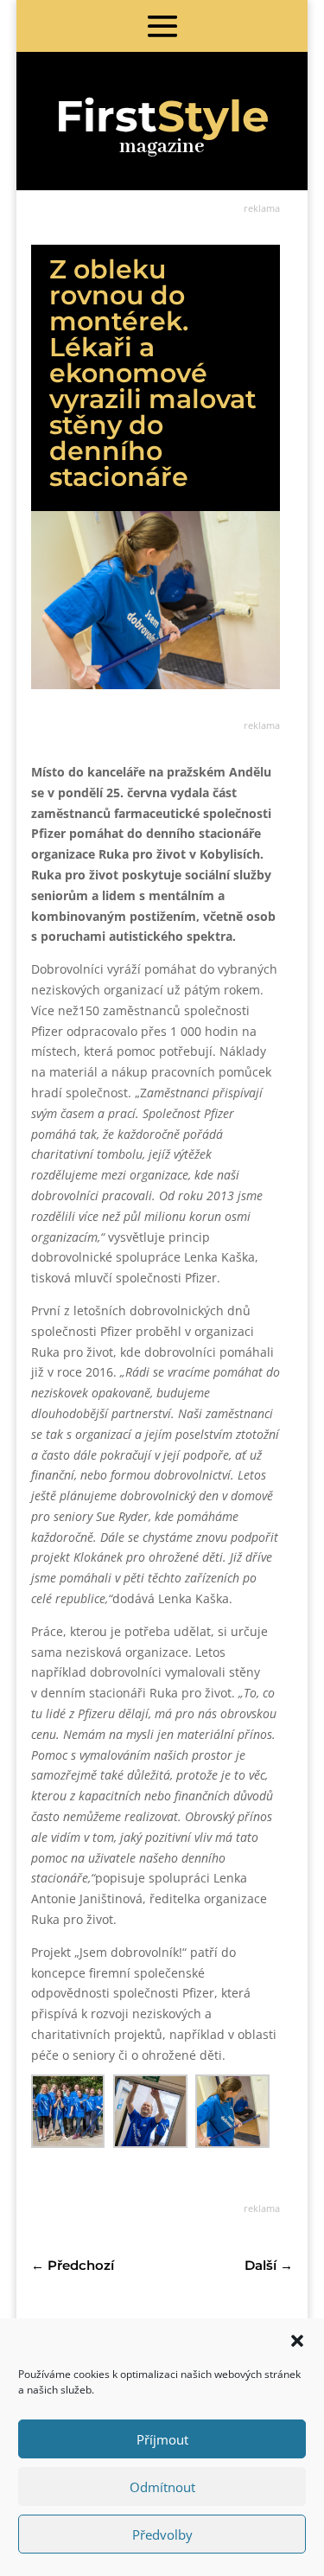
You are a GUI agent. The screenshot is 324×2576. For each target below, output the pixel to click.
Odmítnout (162, 2487)
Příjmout (162, 2439)
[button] (297, 2341)
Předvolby (162, 2534)
